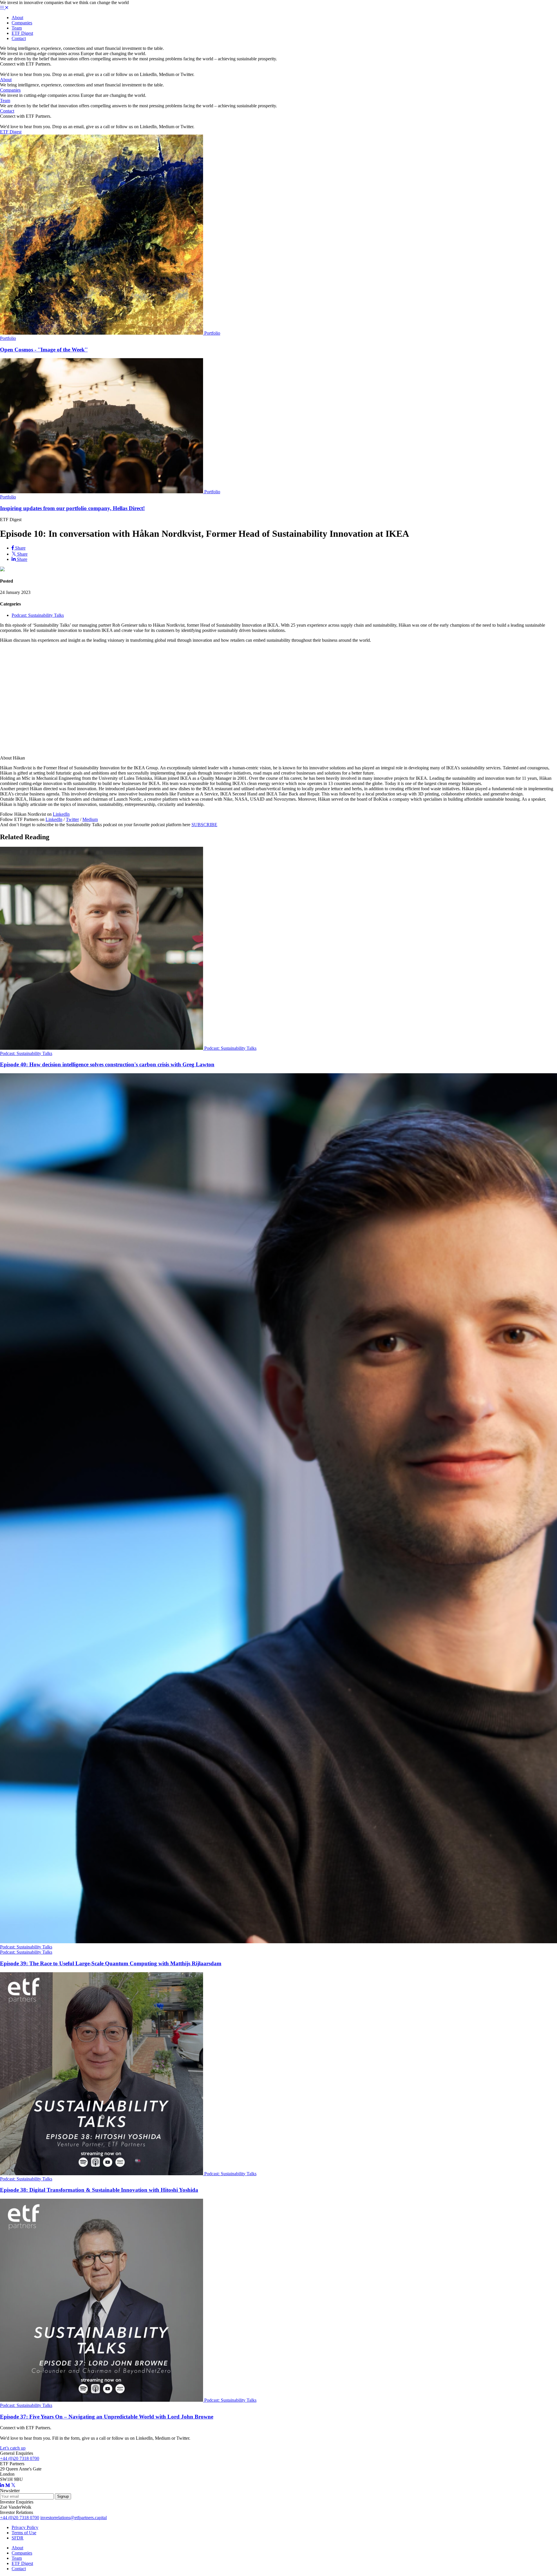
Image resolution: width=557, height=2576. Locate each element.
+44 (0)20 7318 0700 (20, 2458)
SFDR (18, 2538)
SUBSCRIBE (204, 825)
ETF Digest (22, 33)
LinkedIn (61, 814)
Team (17, 28)
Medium (90, 819)
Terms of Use (24, 2533)
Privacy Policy (25, 2527)
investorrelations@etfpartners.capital (74, 2518)
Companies (22, 23)
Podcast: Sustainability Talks (38, 615)
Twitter (72, 819)
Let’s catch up (13, 2448)
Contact (19, 38)
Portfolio (212, 333)
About (17, 18)
